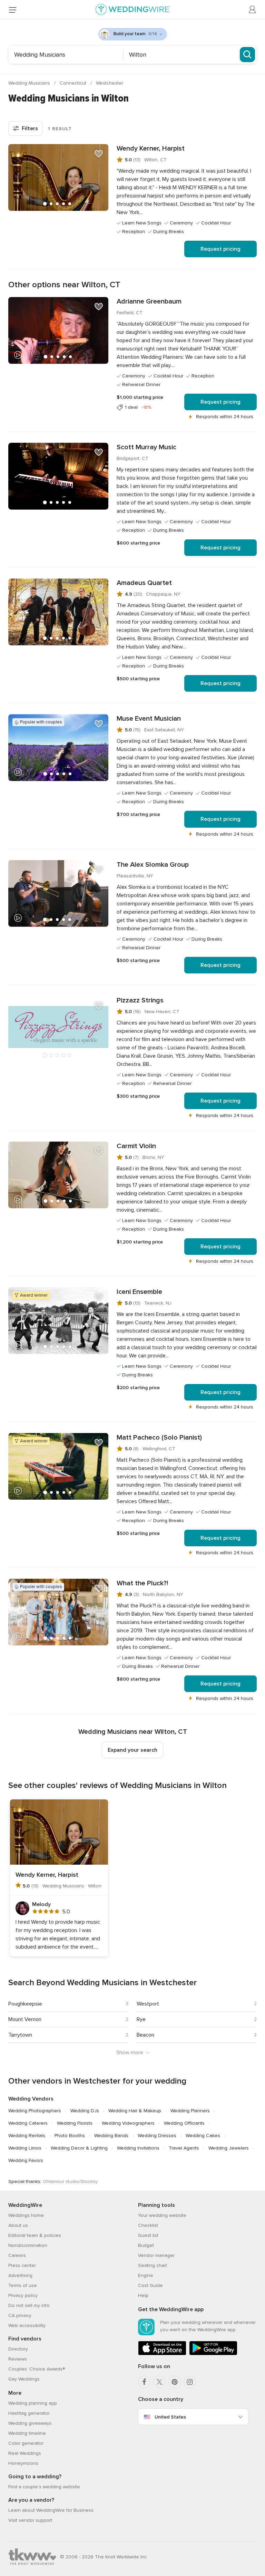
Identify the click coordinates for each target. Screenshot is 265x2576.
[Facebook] (144, 2382)
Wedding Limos (25, 2148)
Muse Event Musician (149, 719)
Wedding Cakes (203, 2136)
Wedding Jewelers (229, 2148)
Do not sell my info (29, 2305)
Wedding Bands (111, 2136)
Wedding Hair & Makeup (135, 2111)
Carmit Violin (136, 1146)
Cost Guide (150, 2285)
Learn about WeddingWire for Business (51, 2510)
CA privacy (20, 2315)
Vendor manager (156, 2255)
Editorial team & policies (35, 2235)
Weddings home (26, 2215)
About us (18, 2225)
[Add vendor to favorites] (99, 154)
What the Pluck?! (142, 1583)
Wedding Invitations (138, 2148)
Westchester (110, 83)
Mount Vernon (25, 2019)
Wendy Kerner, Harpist (151, 148)
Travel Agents (184, 2148)
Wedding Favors (26, 2160)
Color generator (26, 2443)
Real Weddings (25, 2453)
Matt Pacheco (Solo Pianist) (159, 1438)
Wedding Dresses (157, 2136)
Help (143, 2295)
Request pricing (220, 249)
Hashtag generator (29, 2413)
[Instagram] (190, 2382)
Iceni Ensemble (139, 1292)
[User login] (253, 10)
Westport (148, 2004)
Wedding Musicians (30, 83)
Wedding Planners (190, 2111)
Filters (30, 128)
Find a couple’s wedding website (44, 2487)
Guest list (148, 2235)
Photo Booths (70, 2136)
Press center (22, 2265)
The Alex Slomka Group (153, 865)
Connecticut (74, 83)
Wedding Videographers (128, 2123)
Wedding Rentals (27, 2136)
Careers (17, 2255)
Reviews (18, 2359)
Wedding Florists (75, 2123)
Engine (146, 2275)
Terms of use (23, 2285)
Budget (146, 2245)
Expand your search (132, 1750)
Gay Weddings (24, 2379)
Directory (18, 2349)
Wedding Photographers (35, 2111)
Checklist (148, 2225)
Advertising (20, 2275)
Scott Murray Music (146, 447)
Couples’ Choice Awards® (37, 2369)
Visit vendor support (30, 2520)
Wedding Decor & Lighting (79, 2148)
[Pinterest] (175, 2382)
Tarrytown (20, 2035)
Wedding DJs (85, 2111)
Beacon (145, 2035)
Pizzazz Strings (140, 1000)
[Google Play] (213, 2354)
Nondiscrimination (28, 2245)
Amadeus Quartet (144, 583)
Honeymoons (23, 2463)
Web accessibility (27, 2325)
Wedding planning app (33, 2403)
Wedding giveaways (30, 2423)
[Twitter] (159, 2382)
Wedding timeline (27, 2433)
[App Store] (162, 2354)
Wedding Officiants (184, 2123)
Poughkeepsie (25, 2004)
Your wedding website (162, 2215)
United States (170, 2417)
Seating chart (153, 2265)
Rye (141, 2019)
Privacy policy (23, 2295)
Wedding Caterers (28, 2123)
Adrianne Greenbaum (149, 301)
